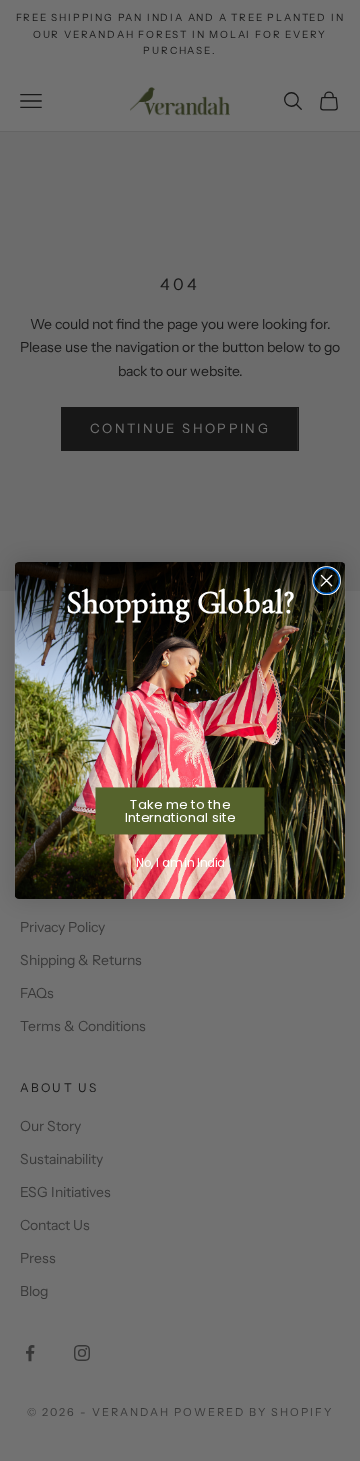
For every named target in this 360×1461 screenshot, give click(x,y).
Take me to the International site (180, 811)
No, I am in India (180, 862)
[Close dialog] (327, 581)
